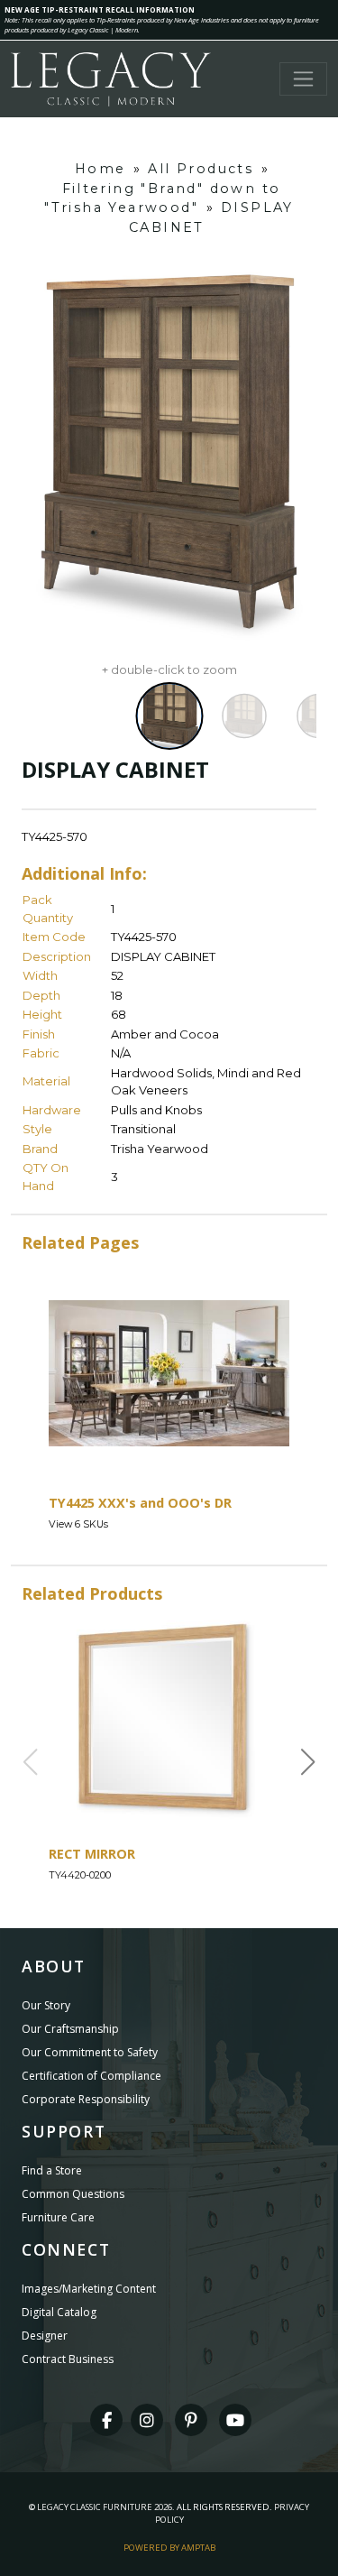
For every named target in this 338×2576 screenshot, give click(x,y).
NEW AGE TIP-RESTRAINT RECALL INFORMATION (100, 9)
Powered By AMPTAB (169, 2548)
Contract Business (68, 2359)
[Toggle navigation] (303, 79)
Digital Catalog (59, 2312)
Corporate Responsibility (86, 2099)
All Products (201, 169)
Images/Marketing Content (89, 2289)
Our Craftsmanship (70, 2029)
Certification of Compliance (91, 2076)
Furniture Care (58, 2217)
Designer (45, 2336)
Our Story (46, 2005)
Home (100, 169)
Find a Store (52, 2170)
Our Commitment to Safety (90, 2052)
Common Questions (73, 2194)
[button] (308, 1762)
